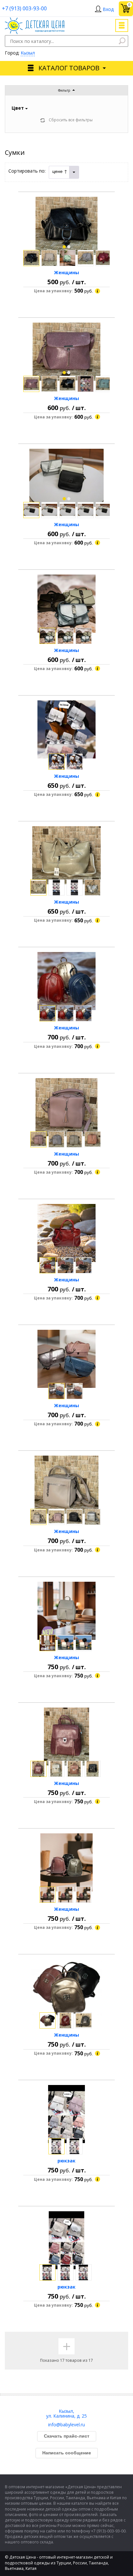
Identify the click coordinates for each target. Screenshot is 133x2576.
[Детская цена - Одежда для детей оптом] (35, 20)
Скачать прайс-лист (67, 2436)
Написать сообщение (67, 2453)
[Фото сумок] (66, 226)
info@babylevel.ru (66, 2425)
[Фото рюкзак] (66, 2114)
